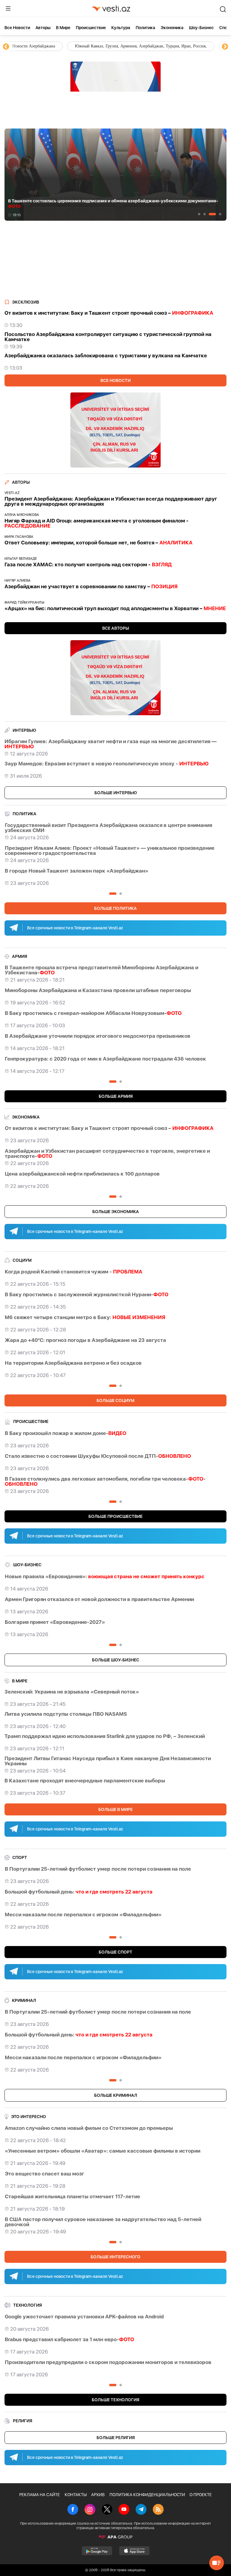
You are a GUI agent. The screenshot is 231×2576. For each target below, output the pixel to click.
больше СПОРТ (115, 1952)
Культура (121, 28)
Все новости (17, 28)
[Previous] (6, 47)
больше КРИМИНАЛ (116, 2095)
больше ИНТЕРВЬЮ (116, 793)
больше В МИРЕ (115, 1809)
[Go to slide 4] (220, 214)
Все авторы (116, 628)
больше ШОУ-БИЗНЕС (116, 1660)
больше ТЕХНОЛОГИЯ (115, 2400)
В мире (63, 28)
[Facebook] (73, 2510)
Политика (145, 28)
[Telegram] (141, 2510)
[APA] (115, 2537)
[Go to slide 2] (205, 214)
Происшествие (91, 28)
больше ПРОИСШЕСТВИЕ (115, 1516)
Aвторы (43, 28)
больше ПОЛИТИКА (115, 908)
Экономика (172, 28)
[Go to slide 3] (212, 214)
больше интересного (115, 2257)
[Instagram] (90, 2510)
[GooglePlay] (97, 2551)
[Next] (225, 47)
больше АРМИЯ (116, 1096)
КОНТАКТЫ (76, 2495)
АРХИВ (98, 2495)
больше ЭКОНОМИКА (116, 1212)
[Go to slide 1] (199, 214)
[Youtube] (124, 2510)
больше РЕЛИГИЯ (116, 2438)
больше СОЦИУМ (115, 1400)
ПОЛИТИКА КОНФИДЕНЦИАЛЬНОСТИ (147, 2495)
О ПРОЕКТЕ (201, 2495)
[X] (107, 2510)
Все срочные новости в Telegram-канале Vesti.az (75, 928)
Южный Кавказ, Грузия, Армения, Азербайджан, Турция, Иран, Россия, (78, 46)
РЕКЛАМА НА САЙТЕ (40, 2495)
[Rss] (158, 2510)
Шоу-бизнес (201, 28)
